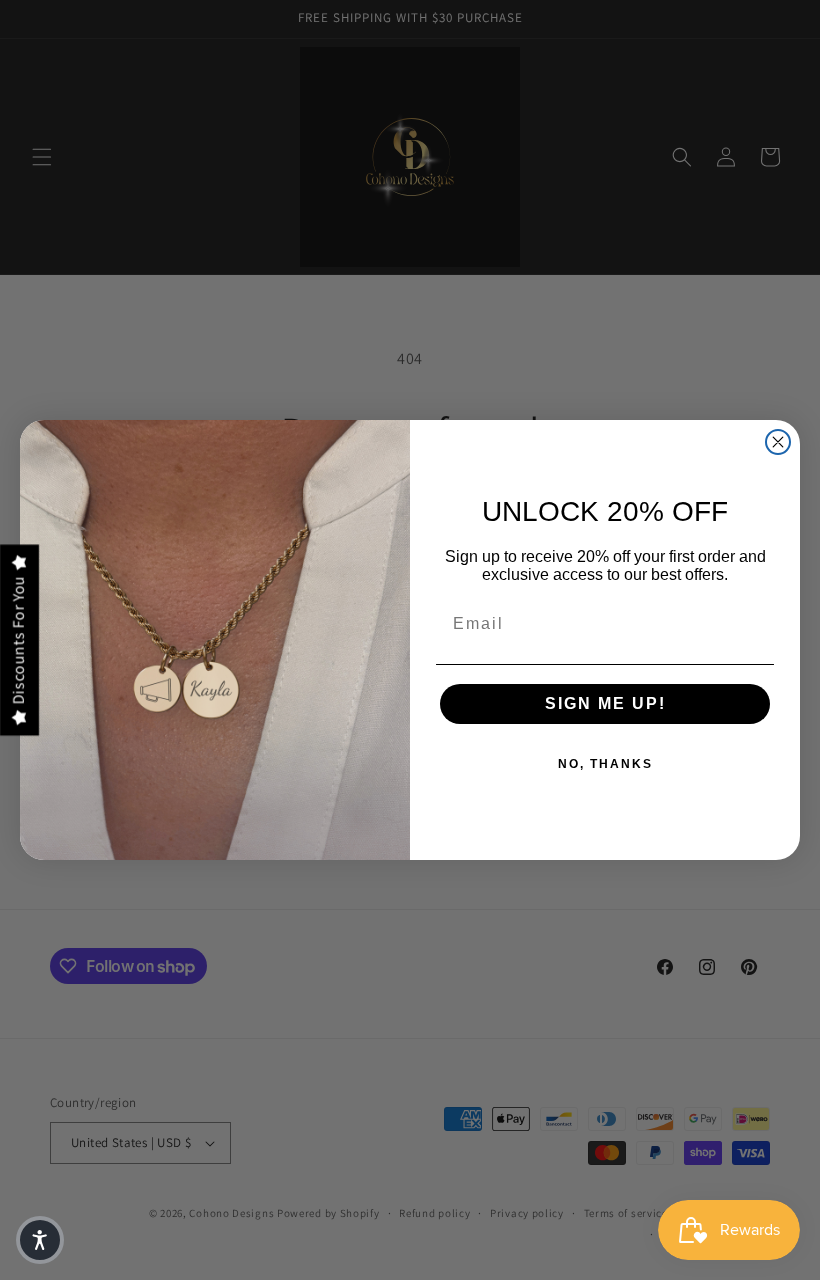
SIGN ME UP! (605, 703)
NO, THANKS (605, 764)
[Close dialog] (778, 442)
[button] (40, 1240)
